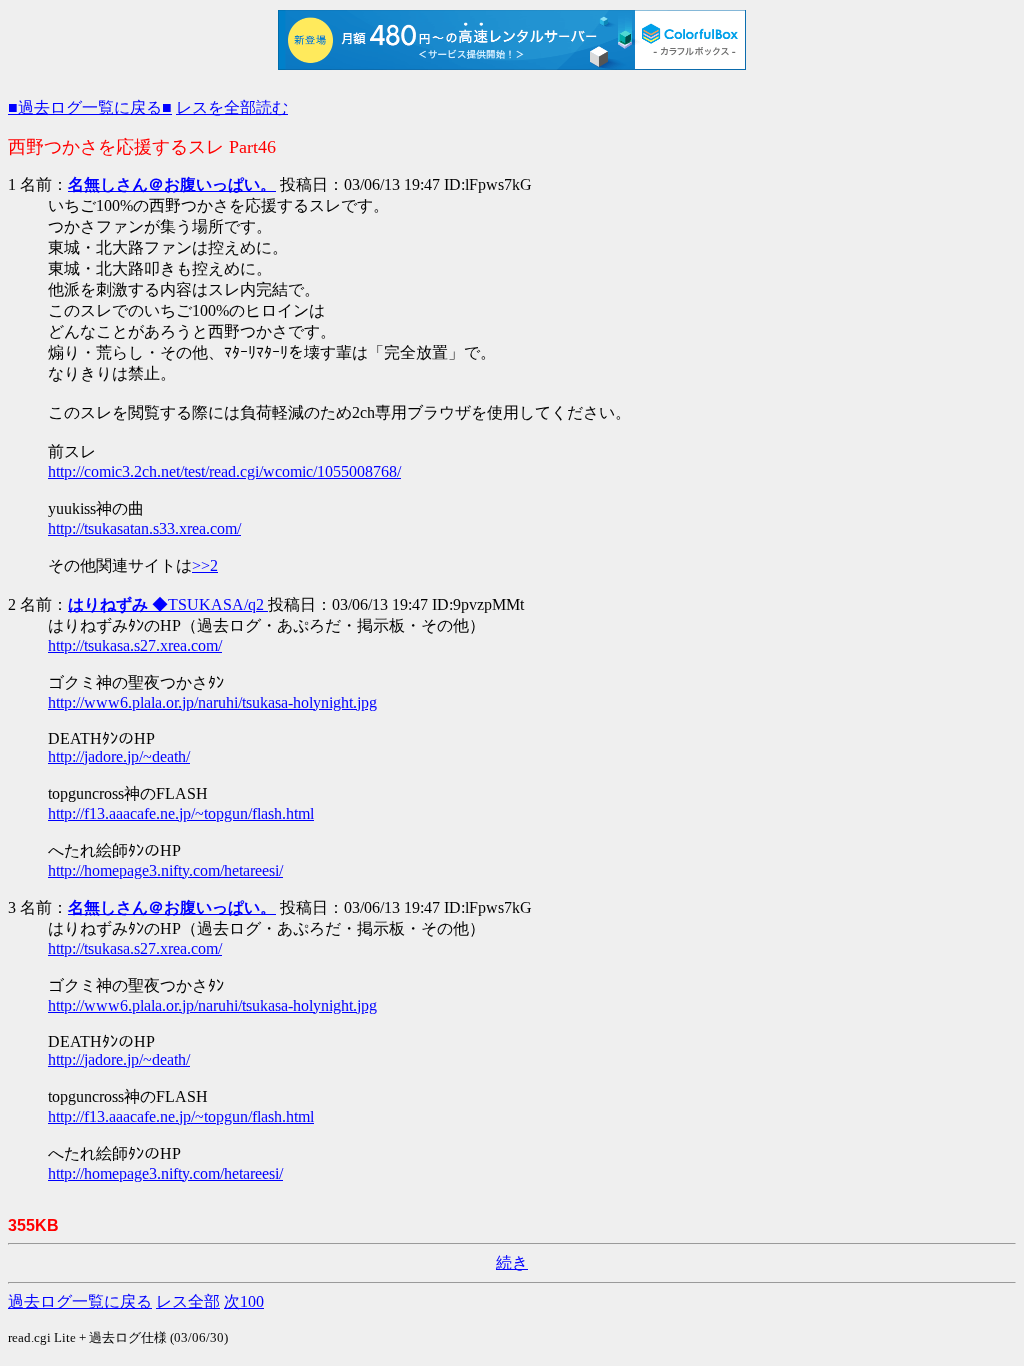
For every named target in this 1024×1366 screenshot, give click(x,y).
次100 (244, 1301)
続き (512, 1262)
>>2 (205, 565)
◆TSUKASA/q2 (168, 604)
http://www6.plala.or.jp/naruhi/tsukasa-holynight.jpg (212, 702)
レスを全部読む (232, 107)
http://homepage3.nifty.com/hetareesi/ (165, 870)
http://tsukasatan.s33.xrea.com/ (144, 528)
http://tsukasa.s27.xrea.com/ (135, 645)
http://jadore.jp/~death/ (119, 756)
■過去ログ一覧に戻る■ (90, 107)
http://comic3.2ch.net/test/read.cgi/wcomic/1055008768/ (224, 471)
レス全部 (188, 1301)
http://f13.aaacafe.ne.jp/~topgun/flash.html (181, 813)
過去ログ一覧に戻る (80, 1301)
